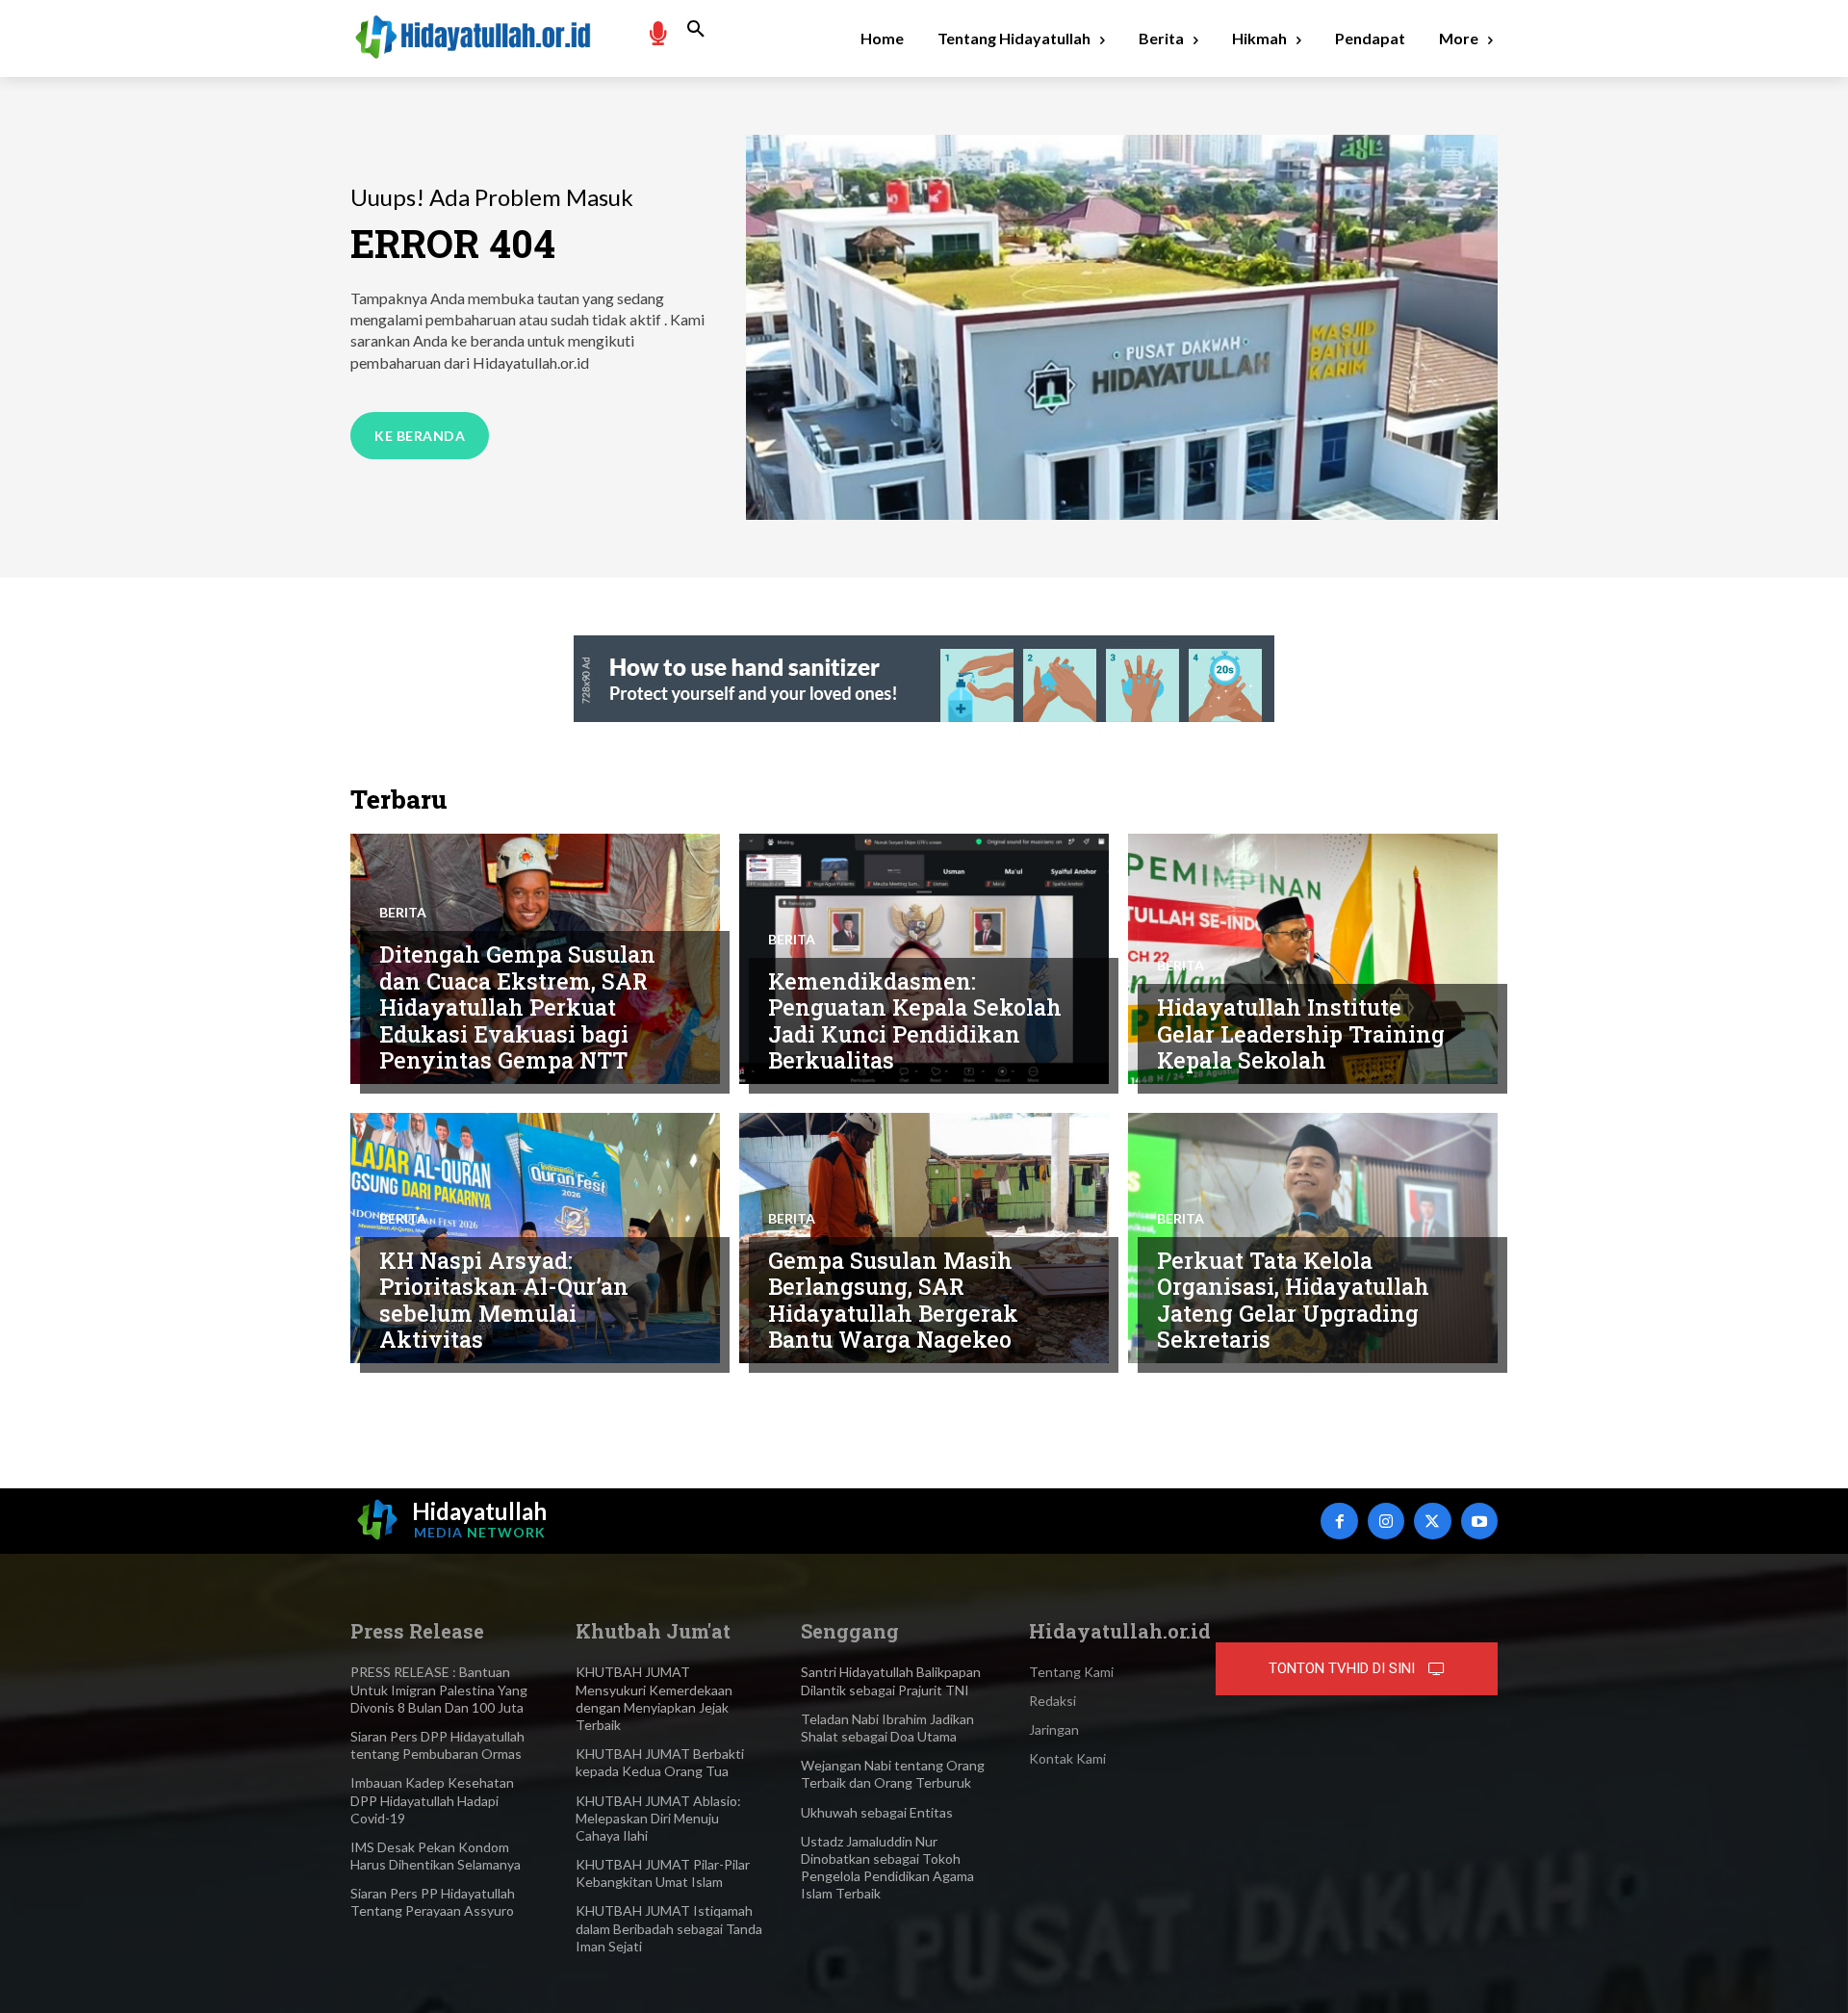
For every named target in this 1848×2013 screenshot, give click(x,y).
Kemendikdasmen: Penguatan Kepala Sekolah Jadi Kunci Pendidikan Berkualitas (915, 1021)
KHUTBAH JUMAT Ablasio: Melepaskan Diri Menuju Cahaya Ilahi (658, 1818)
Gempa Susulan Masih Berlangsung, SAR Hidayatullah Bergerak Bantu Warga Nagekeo (893, 1300)
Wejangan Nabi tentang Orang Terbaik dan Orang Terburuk (893, 1774)
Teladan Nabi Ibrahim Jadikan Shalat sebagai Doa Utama (887, 1728)
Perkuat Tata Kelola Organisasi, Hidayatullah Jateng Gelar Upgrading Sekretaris (1293, 1300)
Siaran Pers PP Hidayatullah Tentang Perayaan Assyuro (433, 1902)
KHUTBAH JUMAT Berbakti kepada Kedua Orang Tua (660, 1762)
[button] (696, 30)
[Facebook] (1339, 1521)
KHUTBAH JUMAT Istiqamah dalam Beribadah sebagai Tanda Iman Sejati (669, 1928)
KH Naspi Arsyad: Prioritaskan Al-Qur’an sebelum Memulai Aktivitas (504, 1300)
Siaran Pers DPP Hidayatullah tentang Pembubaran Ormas (437, 1745)
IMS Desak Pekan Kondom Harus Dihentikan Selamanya (436, 1856)
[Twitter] (1432, 1521)
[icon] (657, 32)
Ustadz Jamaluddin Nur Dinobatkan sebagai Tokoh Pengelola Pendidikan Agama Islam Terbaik (887, 1868)
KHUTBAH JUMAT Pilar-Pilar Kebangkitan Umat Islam (663, 1873)
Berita (403, 913)
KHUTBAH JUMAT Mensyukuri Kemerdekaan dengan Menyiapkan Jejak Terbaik (654, 1698)
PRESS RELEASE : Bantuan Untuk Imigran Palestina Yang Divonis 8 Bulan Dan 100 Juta (439, 1689)
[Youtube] (1479, 1521)
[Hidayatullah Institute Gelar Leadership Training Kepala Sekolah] (1313, 959)
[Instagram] (1386, 1521)
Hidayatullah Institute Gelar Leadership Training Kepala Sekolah (1301, 1033)
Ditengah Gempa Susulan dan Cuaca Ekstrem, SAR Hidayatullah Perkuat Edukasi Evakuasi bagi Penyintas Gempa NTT (517, 1007)
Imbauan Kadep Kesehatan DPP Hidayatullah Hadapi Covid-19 (432, 1800)
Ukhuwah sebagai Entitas (877, 1812)
